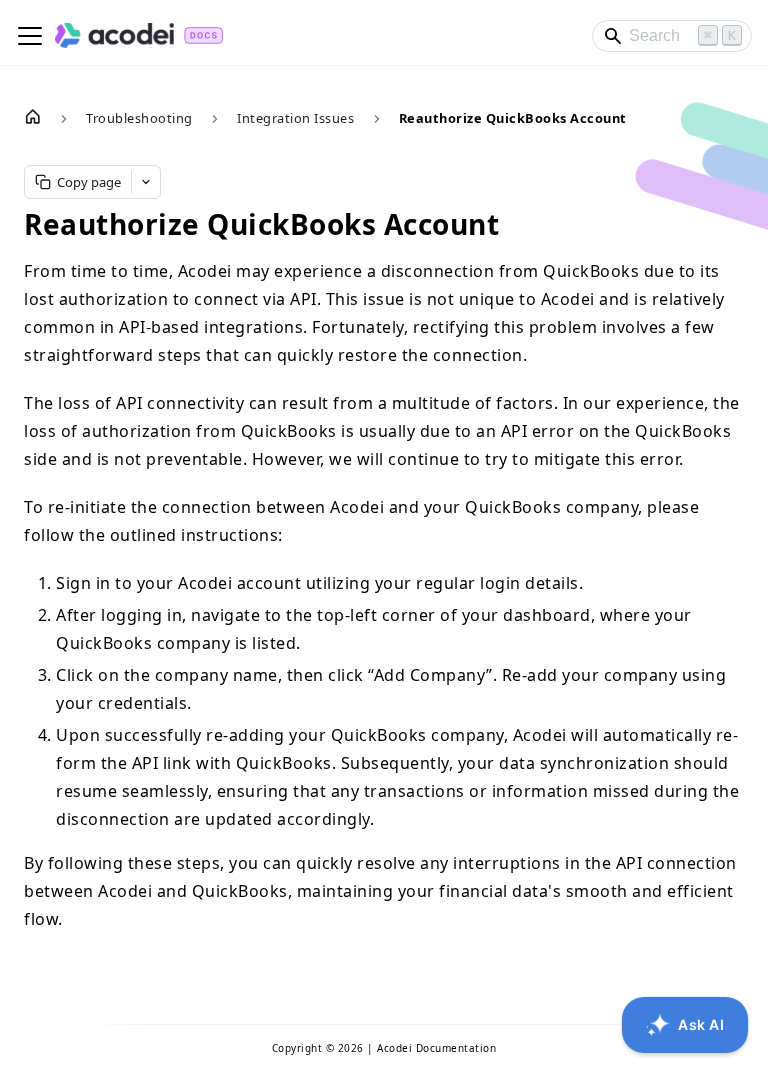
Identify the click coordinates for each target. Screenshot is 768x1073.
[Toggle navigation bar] (30, 36)
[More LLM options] (146, 182)
